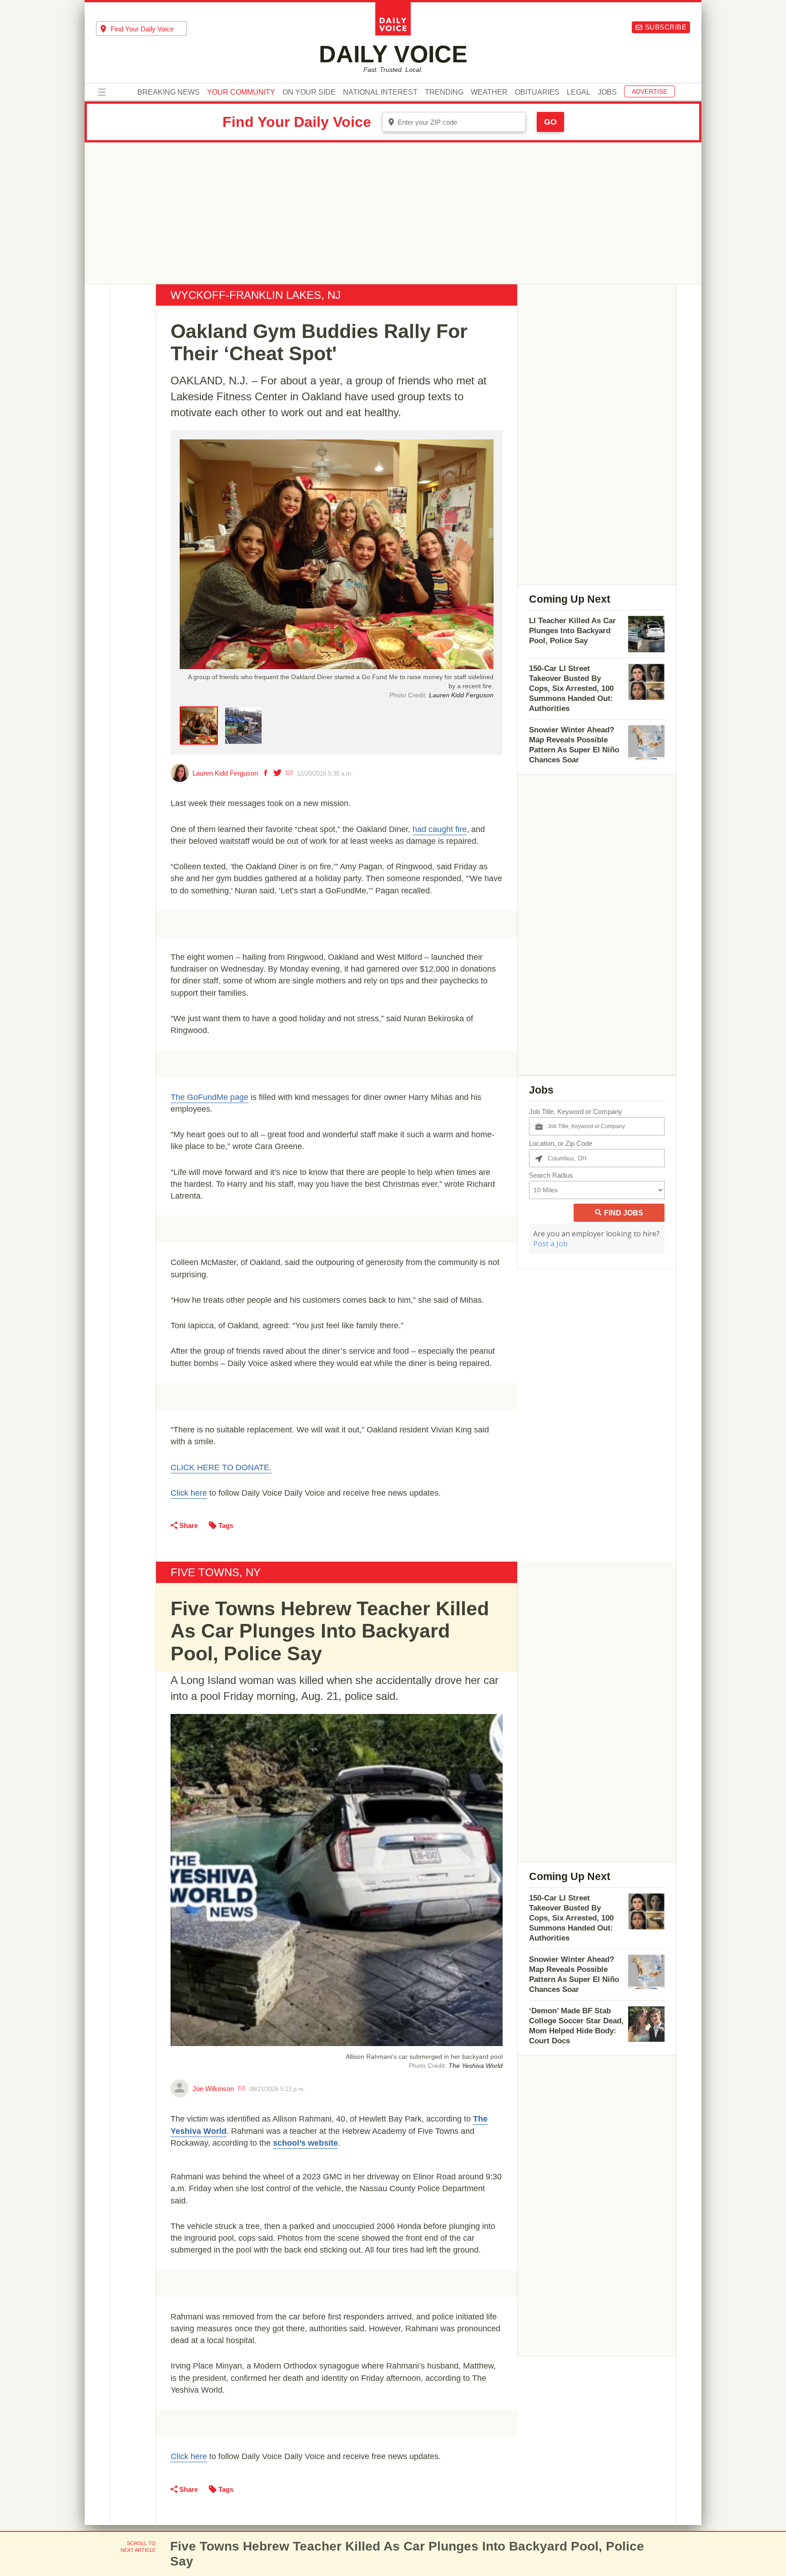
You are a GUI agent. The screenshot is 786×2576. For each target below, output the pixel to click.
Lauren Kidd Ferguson (225, 773)
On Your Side (309, 92)
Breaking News (169, 92)
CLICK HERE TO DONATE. (221, 1467)
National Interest (380, 92)
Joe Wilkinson (213, 2089)
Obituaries (537, 92)
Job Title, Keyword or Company (576, 1112)
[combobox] (141, 29)
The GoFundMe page (209, 1097)
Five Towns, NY (216, 1572)
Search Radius (551, 1175)
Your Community (241, 92)
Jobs (607, 92)
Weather (489, 92)
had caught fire (440, 829)
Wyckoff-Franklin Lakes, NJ (256, 295)
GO (550, 122)
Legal (579, 92)
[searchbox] (149, 29)
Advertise (650, 91)
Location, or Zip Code (561, 1143)
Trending (444, 92)
